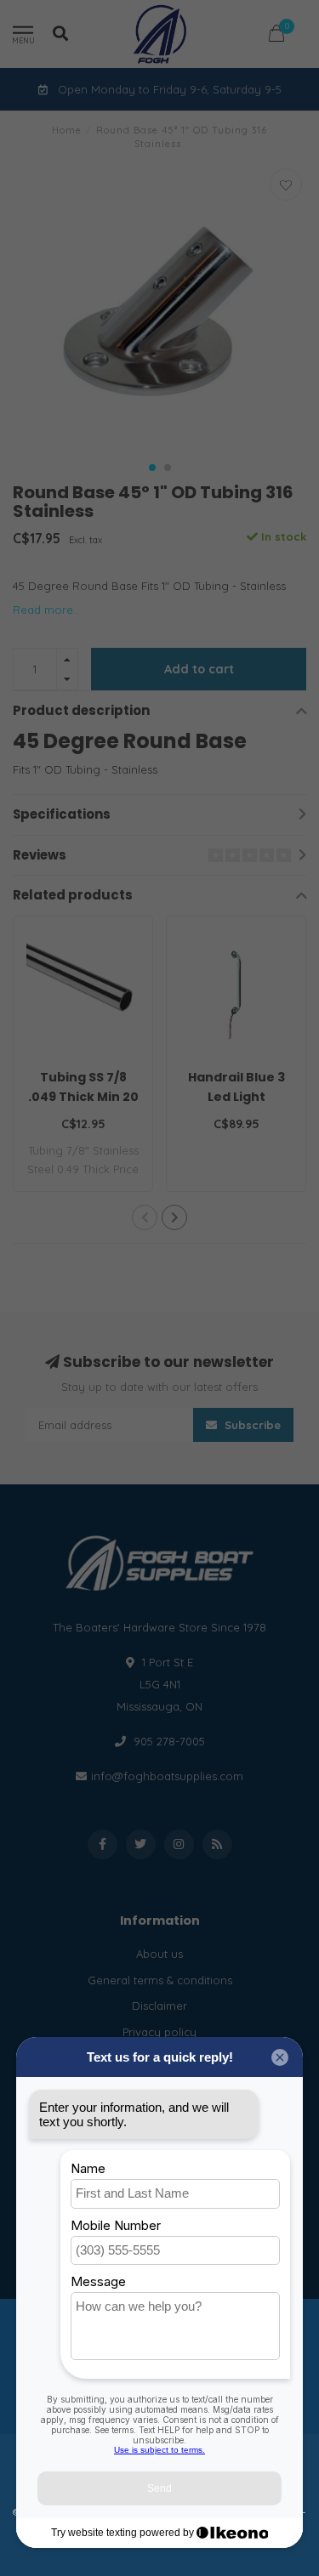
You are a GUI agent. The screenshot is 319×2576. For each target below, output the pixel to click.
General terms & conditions (160, 1980)
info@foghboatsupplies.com (167, 1776)
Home (67, 130)
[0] (276, 36)
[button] (152, 468)
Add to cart (199, 669)
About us (159, 1954)
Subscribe (251, 1425)
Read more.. (46, 610)
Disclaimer (159, 2006)
